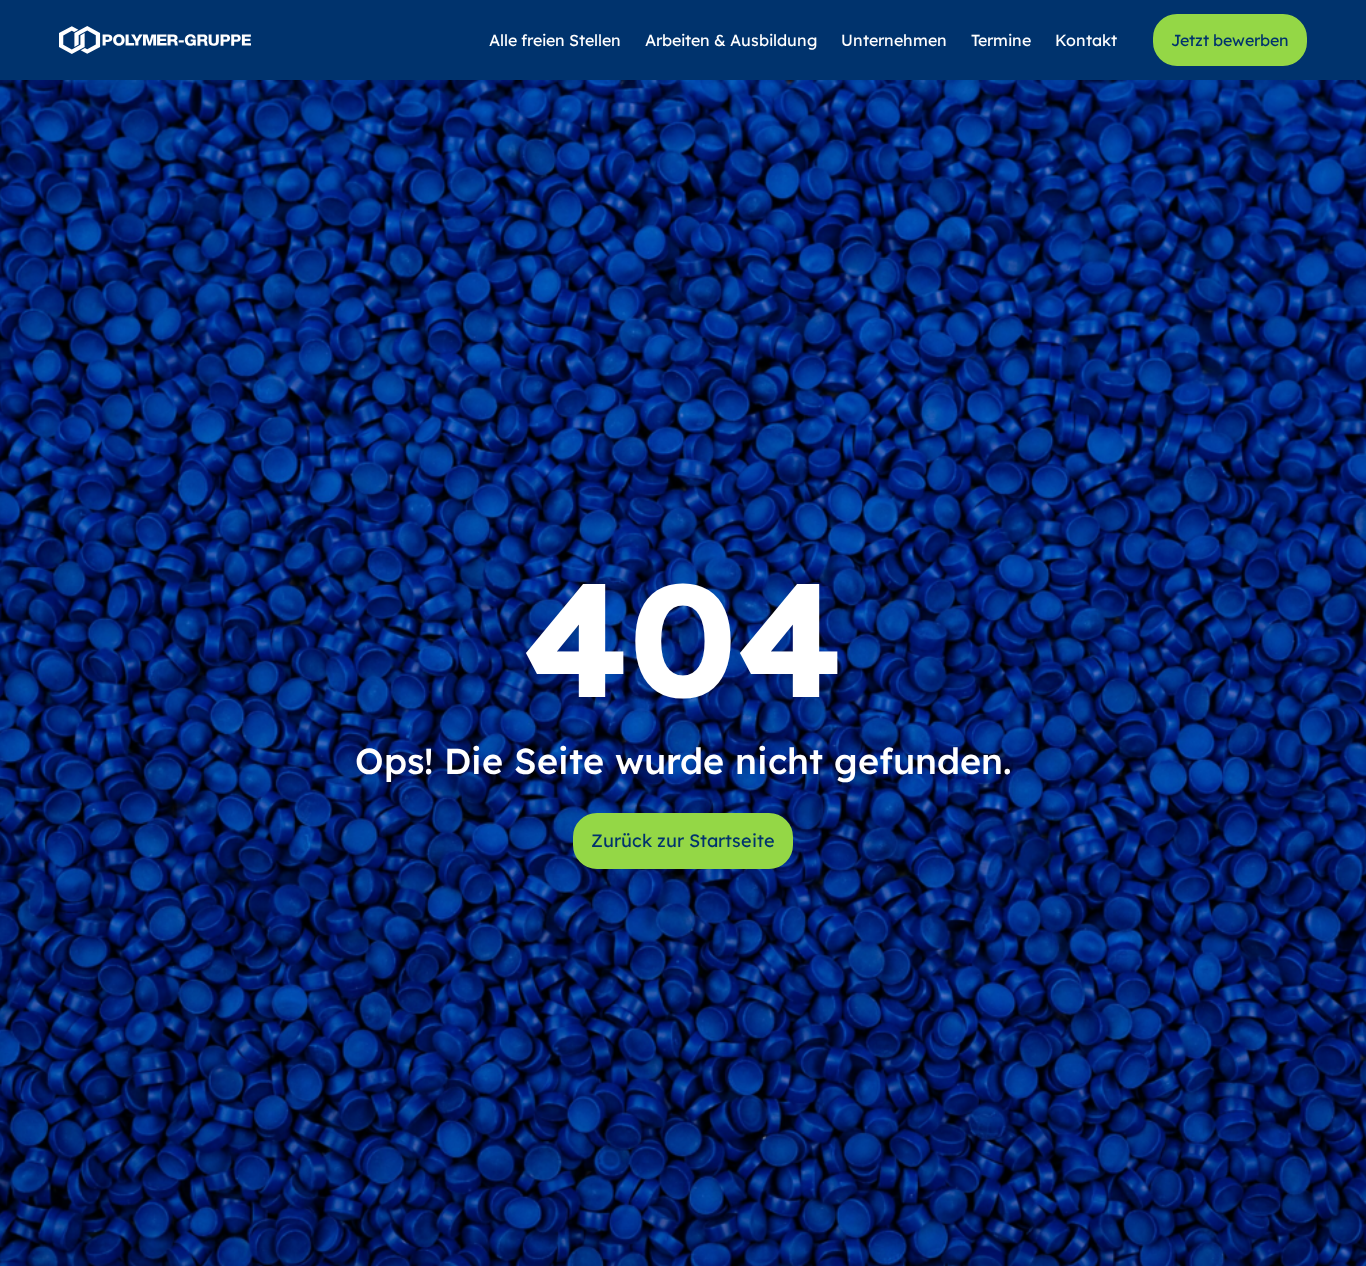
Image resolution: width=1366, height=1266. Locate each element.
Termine (1001, 40)
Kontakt (1086, 40)
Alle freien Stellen (555, 40)
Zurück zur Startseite (683, 840)
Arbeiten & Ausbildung (731, 40)
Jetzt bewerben (1230, 40)
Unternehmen (894, 40)
